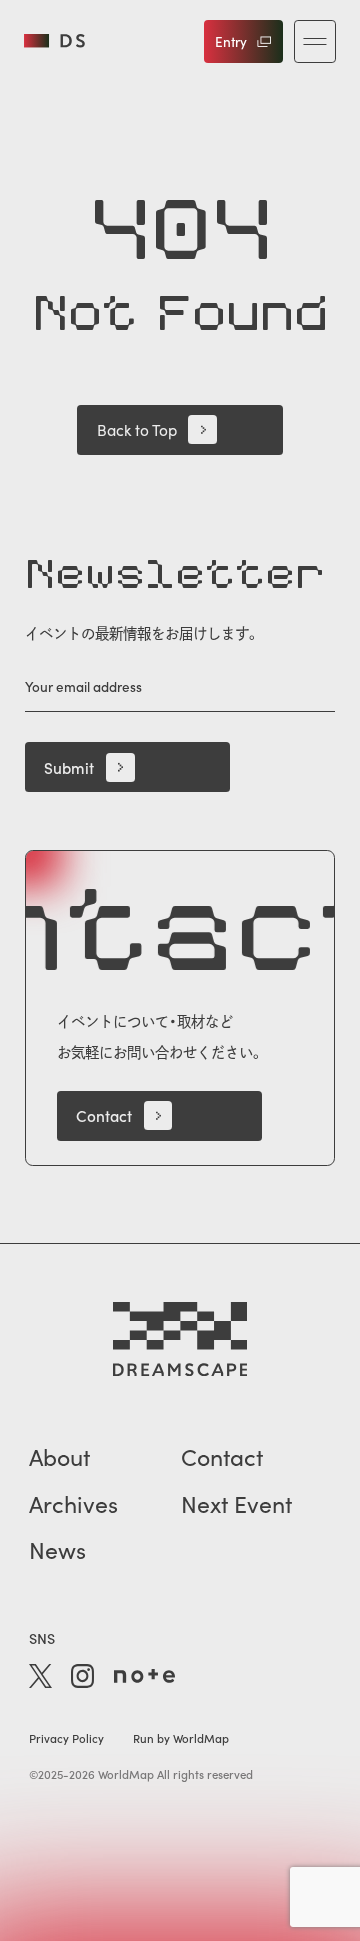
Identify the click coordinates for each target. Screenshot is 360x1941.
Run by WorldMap (181, 1738)
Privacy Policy (66, 1738)
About (59, 1456)
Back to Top (137, 429)
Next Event (236, 1503)
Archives (73, 1503)
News (57, 1549)
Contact (104, 1115)
